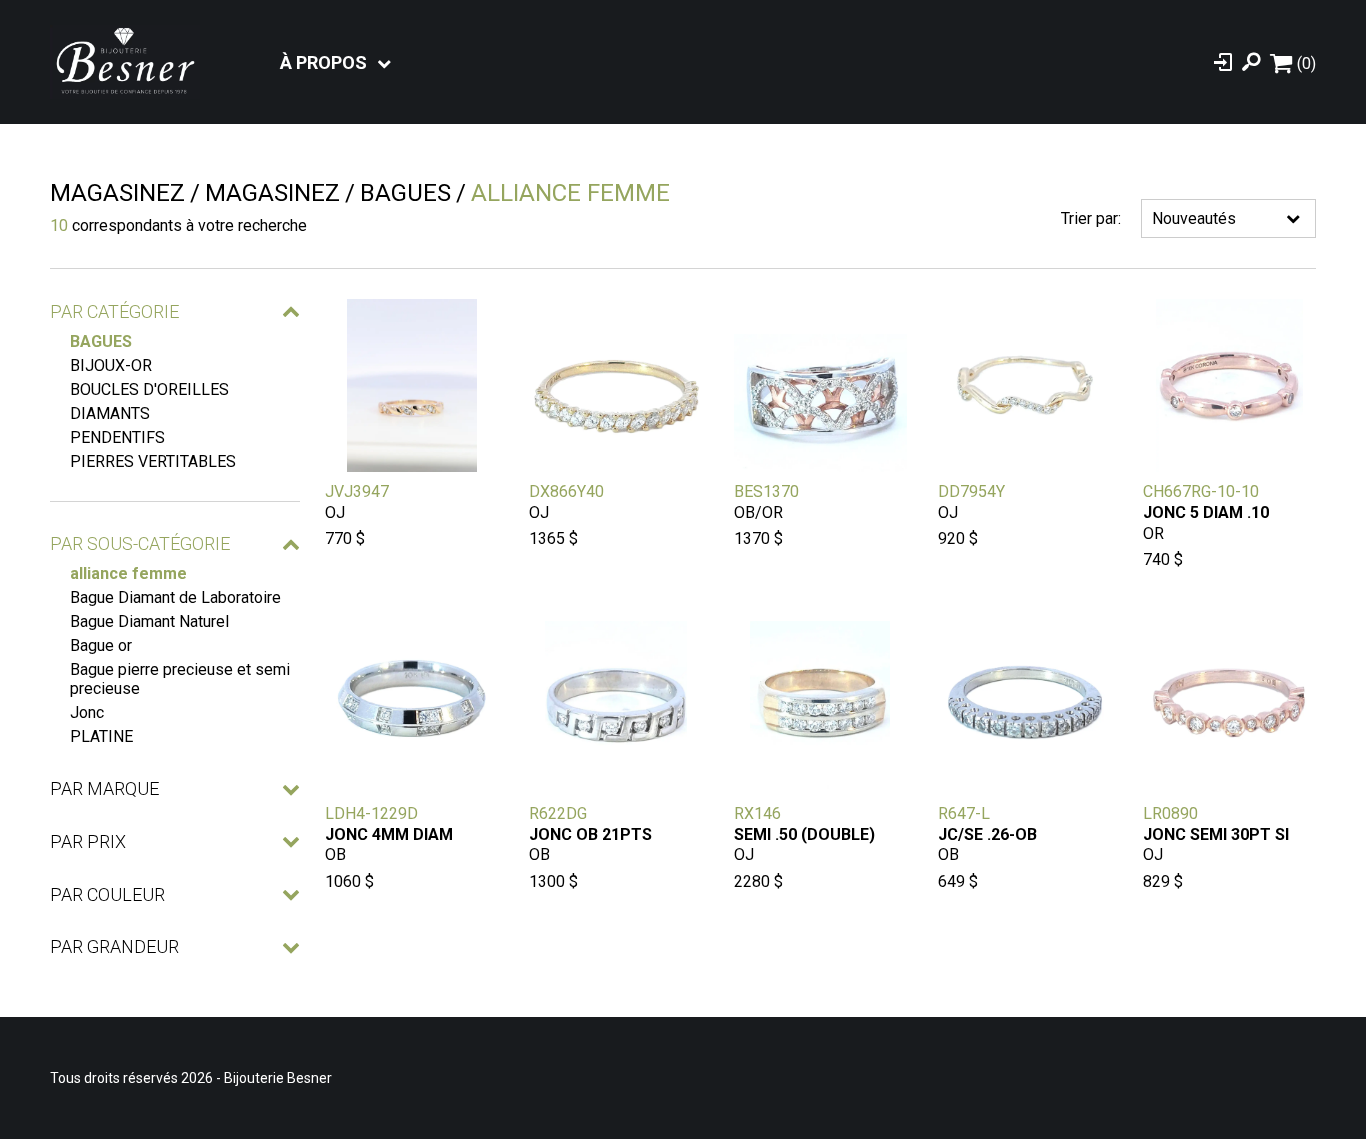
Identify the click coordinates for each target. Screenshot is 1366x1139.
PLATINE (101, 736)
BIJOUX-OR (111, 365)
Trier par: (1091, 218)
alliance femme (128, 573)
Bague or (101, 645)
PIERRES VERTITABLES (153, 461)
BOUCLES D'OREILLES (149, 389)
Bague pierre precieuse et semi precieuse (180, 679)
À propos (323, 62)
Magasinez (117, 193)
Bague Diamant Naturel (149, 621)
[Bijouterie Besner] (125, 62)
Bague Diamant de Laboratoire (175, 597)
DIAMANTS (110, 413)
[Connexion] (1223, 62)
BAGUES (101, 341)
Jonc (87, 712)
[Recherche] (1251, 62)
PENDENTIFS (117, 437)
